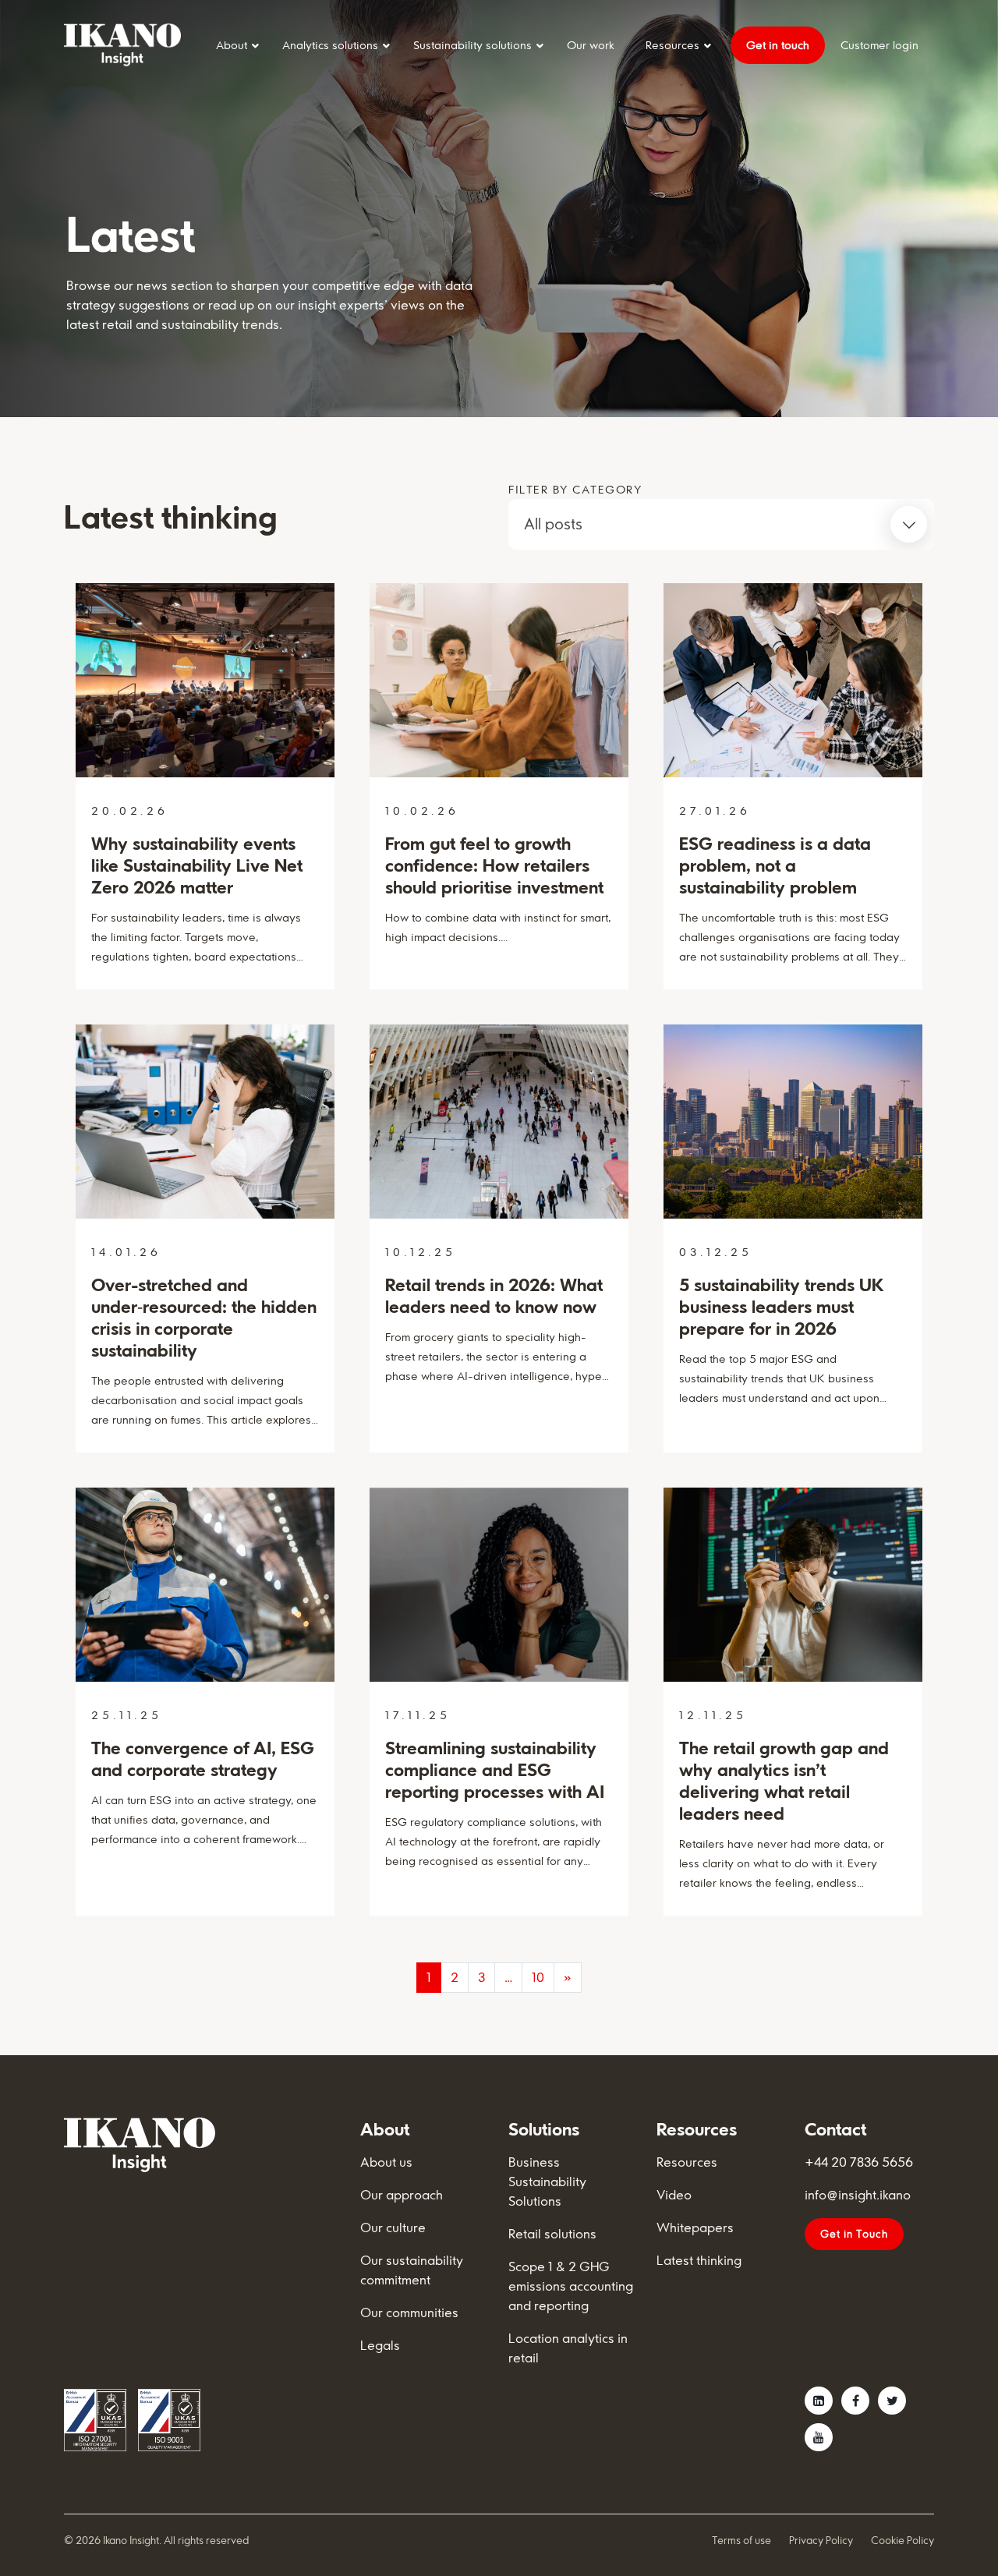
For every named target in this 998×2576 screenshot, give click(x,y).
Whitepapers (695, 2227)
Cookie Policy (902, 2540)
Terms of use (741, 2540)
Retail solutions (552, 2234)
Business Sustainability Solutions (547, 2181)
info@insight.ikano (858, 2195)
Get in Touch (854, 2234)
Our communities (409, 2312)
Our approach (402, 2195)
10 (538, 1977)
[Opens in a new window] (819, 2401)
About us (386, 2162)
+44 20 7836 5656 (859, 2162)
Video (674, 2195)
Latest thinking (699, 2260)
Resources (687, 2162)
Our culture (393, 2227)
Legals (380, 2345)
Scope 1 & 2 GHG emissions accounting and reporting (571, 2286)
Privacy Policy (821, 2540)
